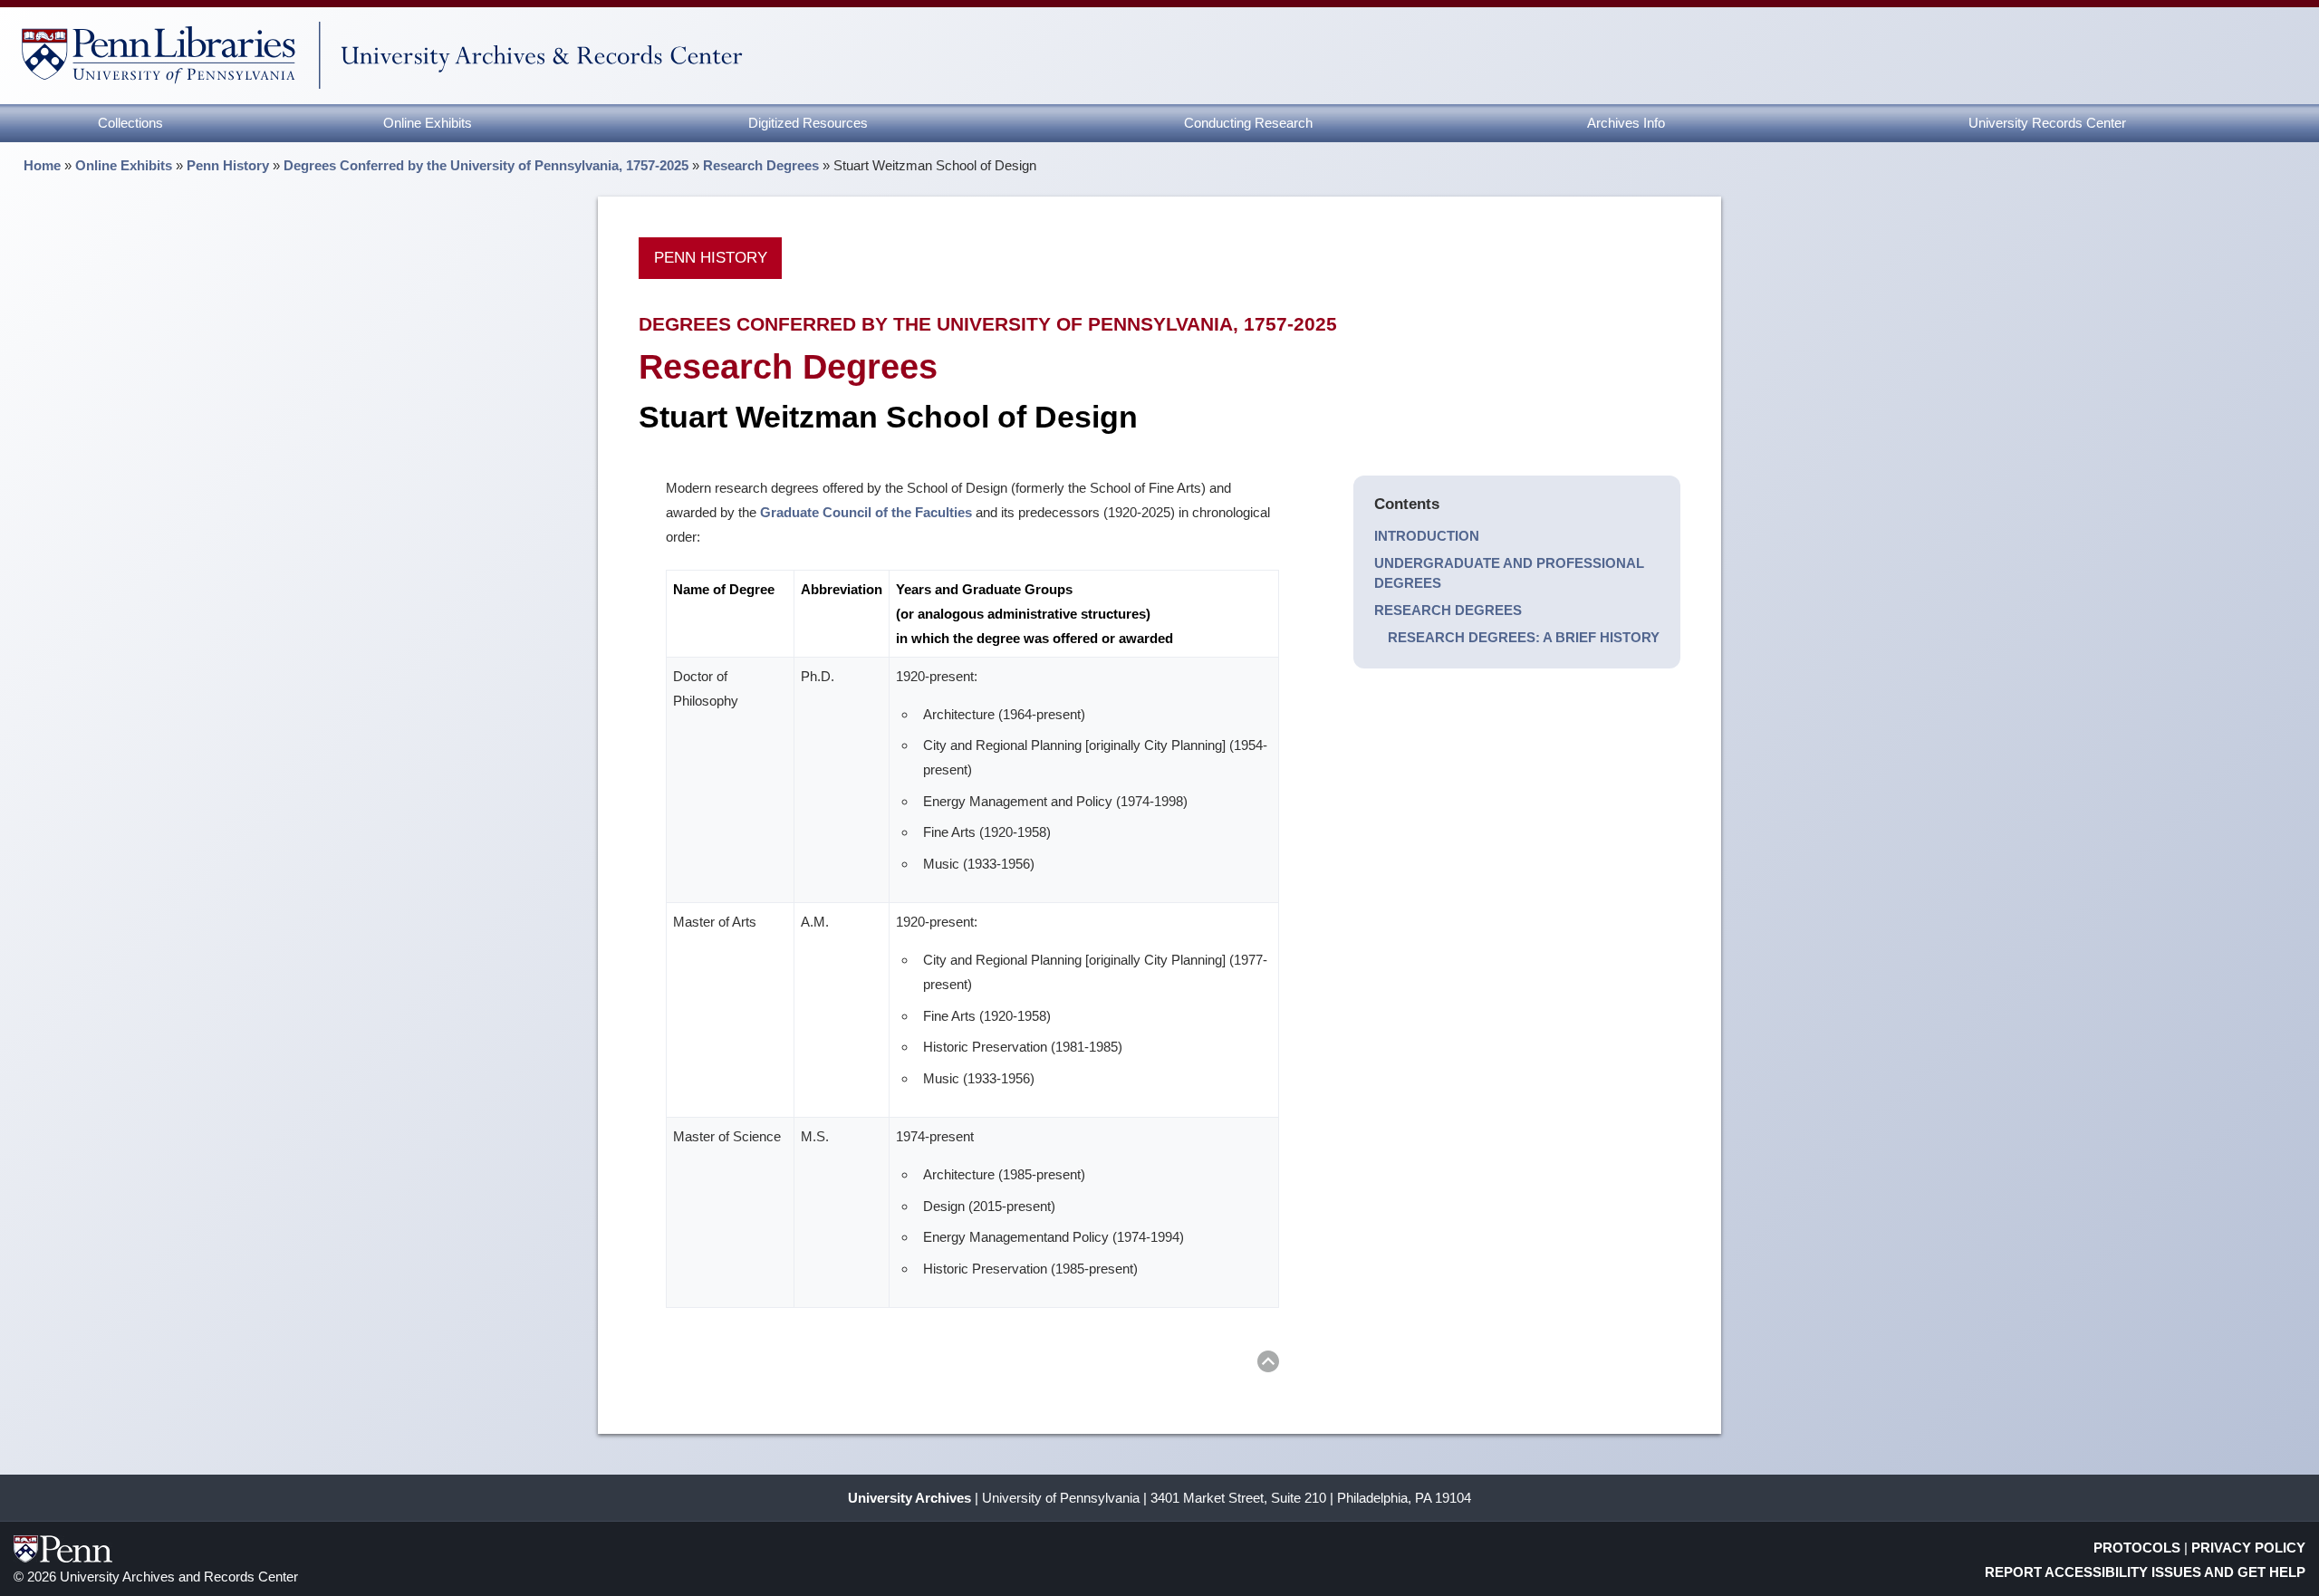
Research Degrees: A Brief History (1524, 637)
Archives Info (1626, 123)
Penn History (228, 165)
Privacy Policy (2248, 1548)
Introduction (1427, 536)
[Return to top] (1268, 1365)
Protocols (2137, 1548)
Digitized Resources (808, 123)
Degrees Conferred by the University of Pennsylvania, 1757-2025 (486, 165)
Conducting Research (1248, 123)
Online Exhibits (428, 123)
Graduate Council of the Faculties (866, 512)
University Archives (909, 1498)
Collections (130, 123)
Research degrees (1448, 610)
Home (42, 165)
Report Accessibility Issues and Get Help (2145, 1572)
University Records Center (2047, 123)
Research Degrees (761, 165)
